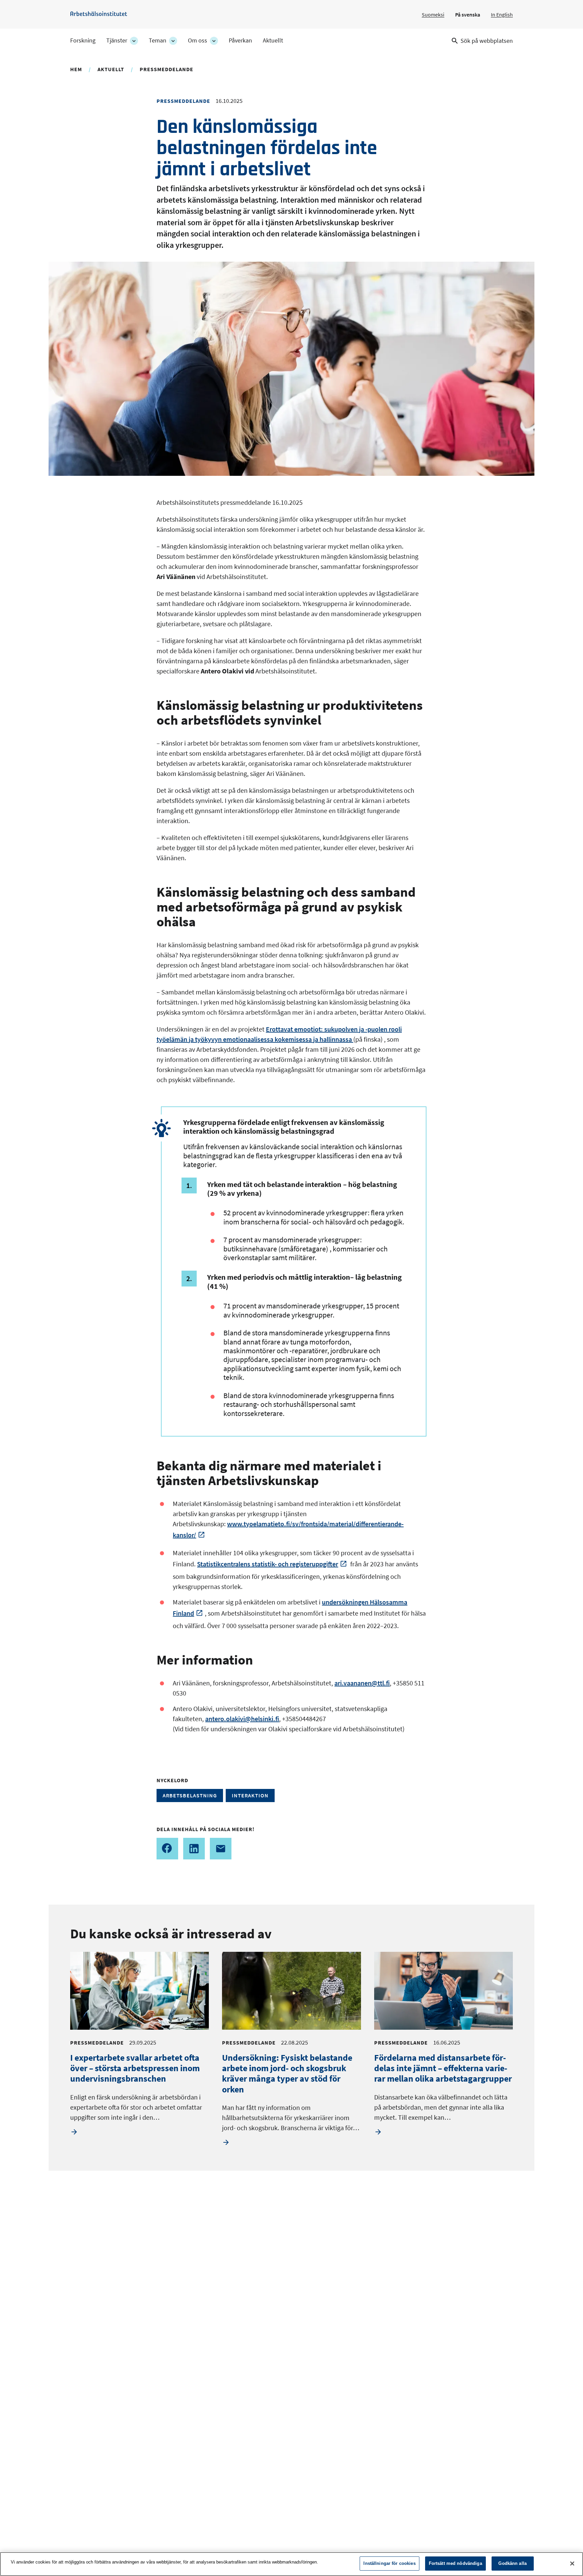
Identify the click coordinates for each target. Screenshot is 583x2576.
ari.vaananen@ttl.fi (362, 1683)
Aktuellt (273, 40)
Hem (76, 69)
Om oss (198, 40)
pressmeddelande (166, 69)
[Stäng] (572, 2564)
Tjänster (117, 40)
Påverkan (240, 40)
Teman (158, 40)
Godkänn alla (512, 2563)
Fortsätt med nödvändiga (455, 2563)
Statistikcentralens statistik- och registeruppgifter (268, 1564)
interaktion (250, 1795)
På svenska (468, 15)
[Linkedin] (194, 1849)
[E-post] (221, 1849)
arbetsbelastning (190, 1795)
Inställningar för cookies (389, 2563)
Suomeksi (433, 15)
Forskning (83, 40)
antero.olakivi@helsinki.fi (242, 1719)
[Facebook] (167, 1849)
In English (502, 15)
